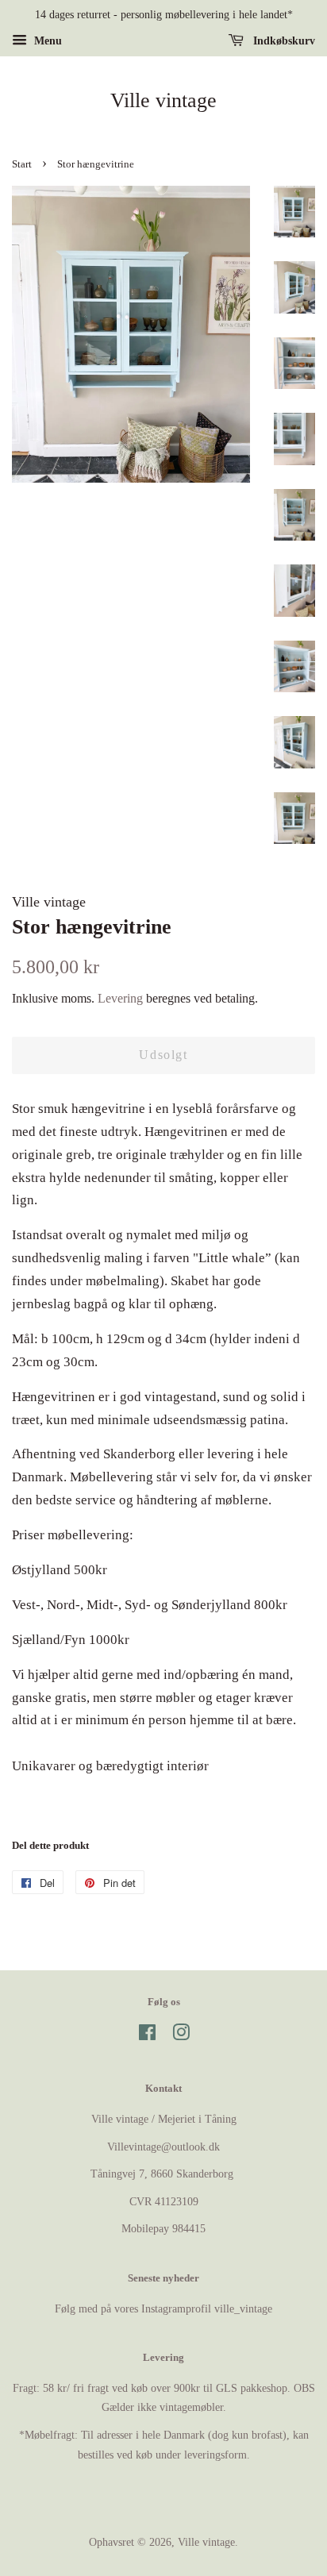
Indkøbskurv (283, 41)
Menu (46, 41)
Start (22, 164)
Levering (120, 998)
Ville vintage (163, 100)
